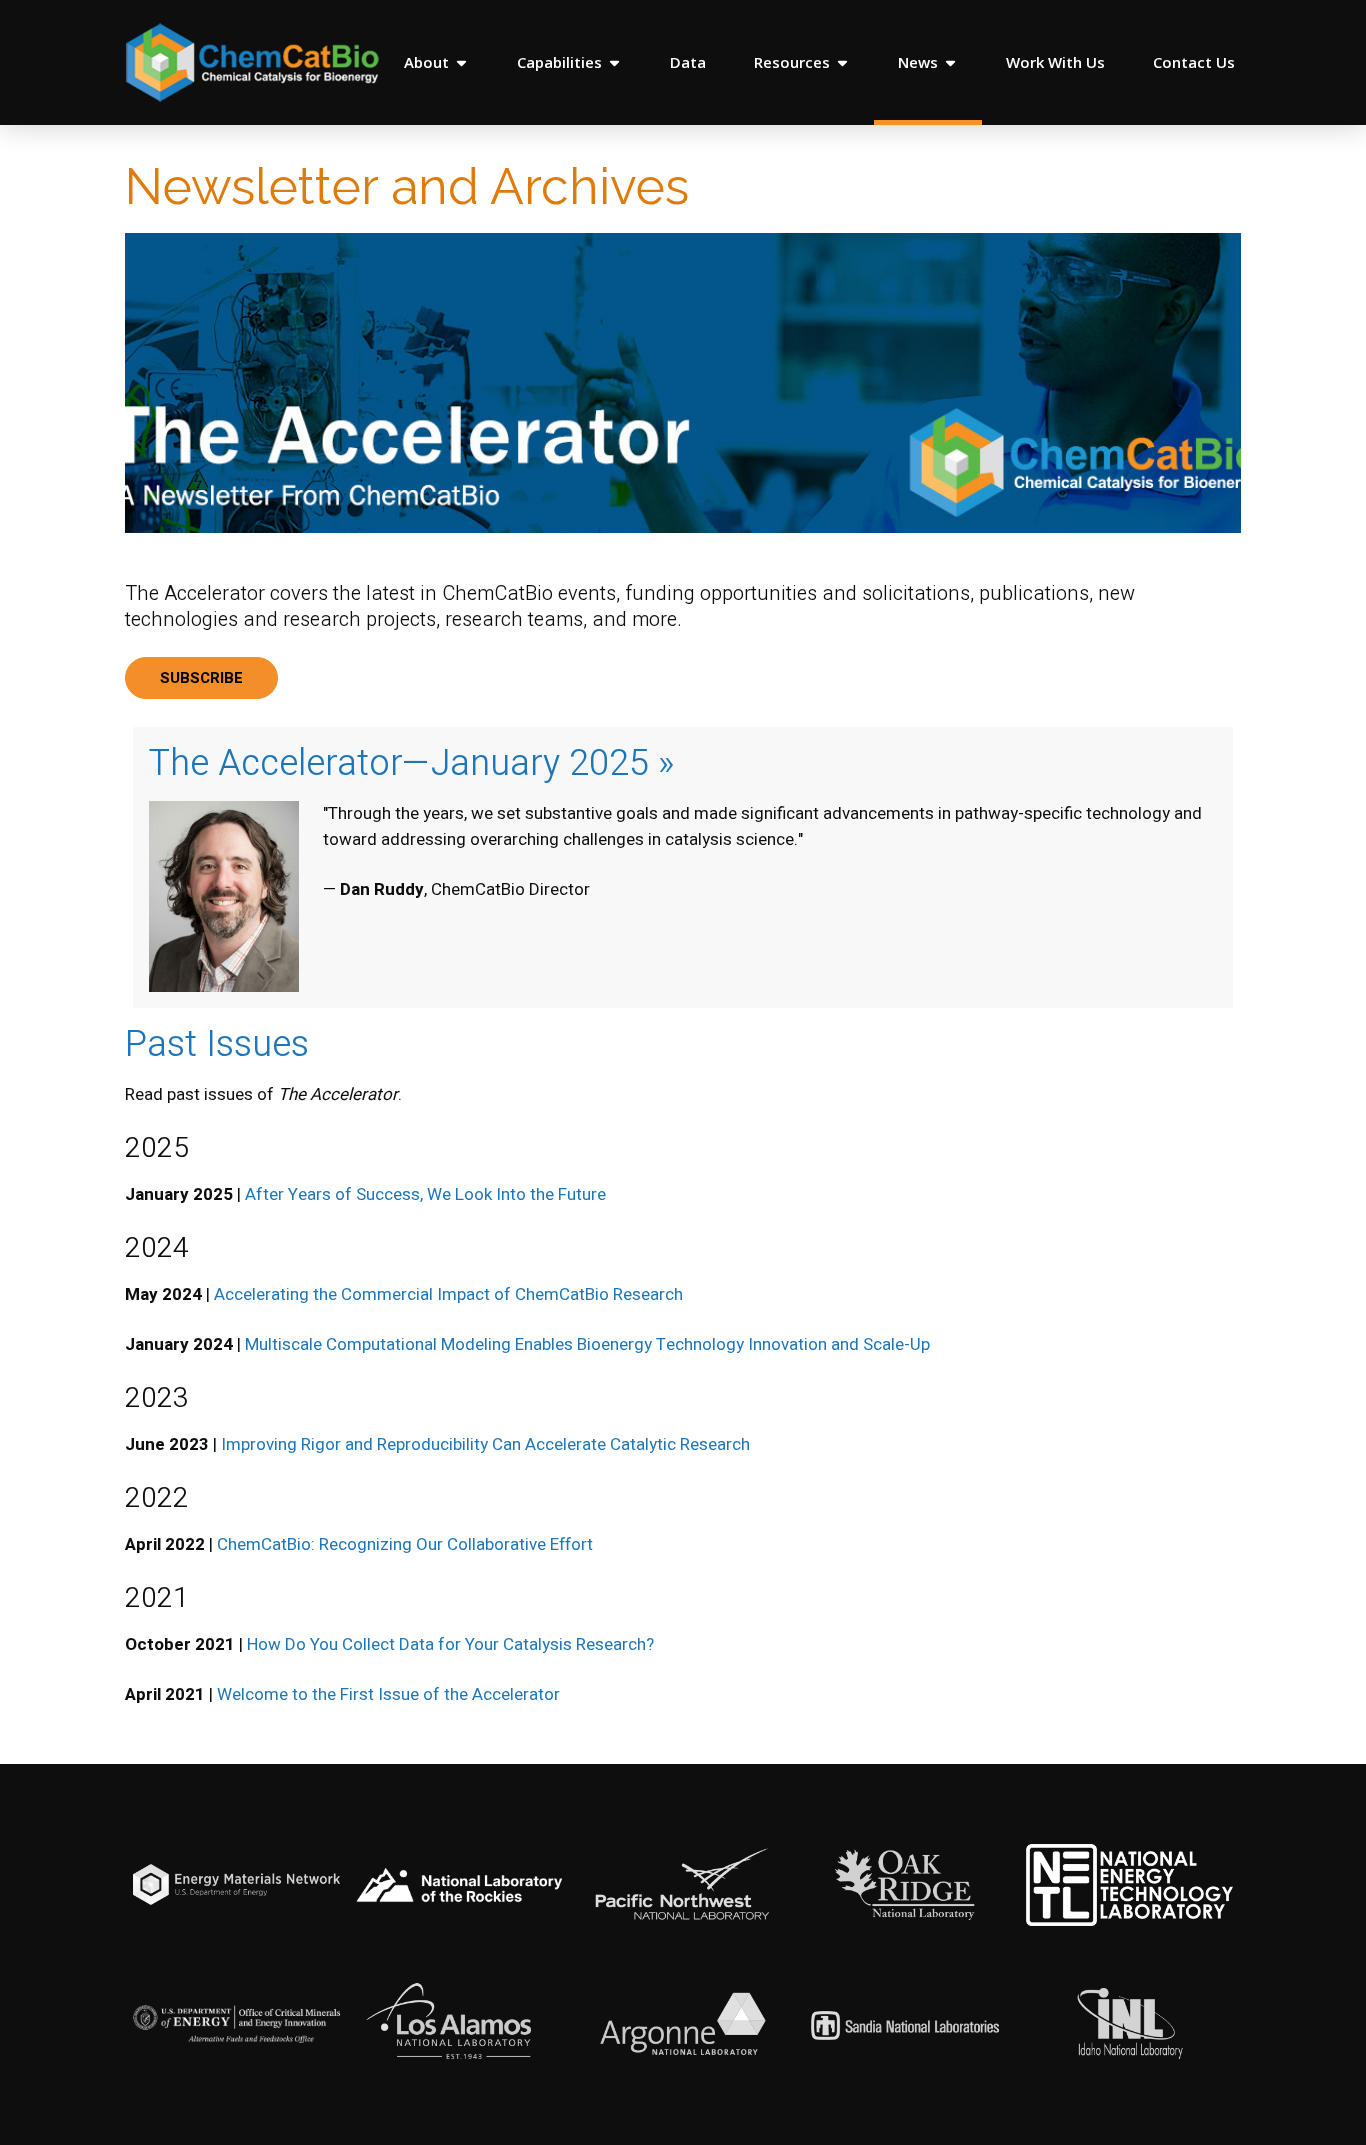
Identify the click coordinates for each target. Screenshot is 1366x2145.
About (426, 62)
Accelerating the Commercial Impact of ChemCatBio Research (448, 1294)
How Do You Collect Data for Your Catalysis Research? (450, 1644)
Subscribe (201, 678)
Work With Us (1055, 62)
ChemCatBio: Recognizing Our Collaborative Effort (405, 1544)
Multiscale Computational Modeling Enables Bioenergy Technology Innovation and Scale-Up (587, 1344)
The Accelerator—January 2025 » (411, 763)
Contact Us (1194, 62)
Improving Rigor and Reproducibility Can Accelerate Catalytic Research (485, 1444)
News (918, 62)
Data (688, 62)
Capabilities (559, 62)
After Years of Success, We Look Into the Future (425, 1194)
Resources (792, 62)
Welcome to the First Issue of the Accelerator (388, 1694)
